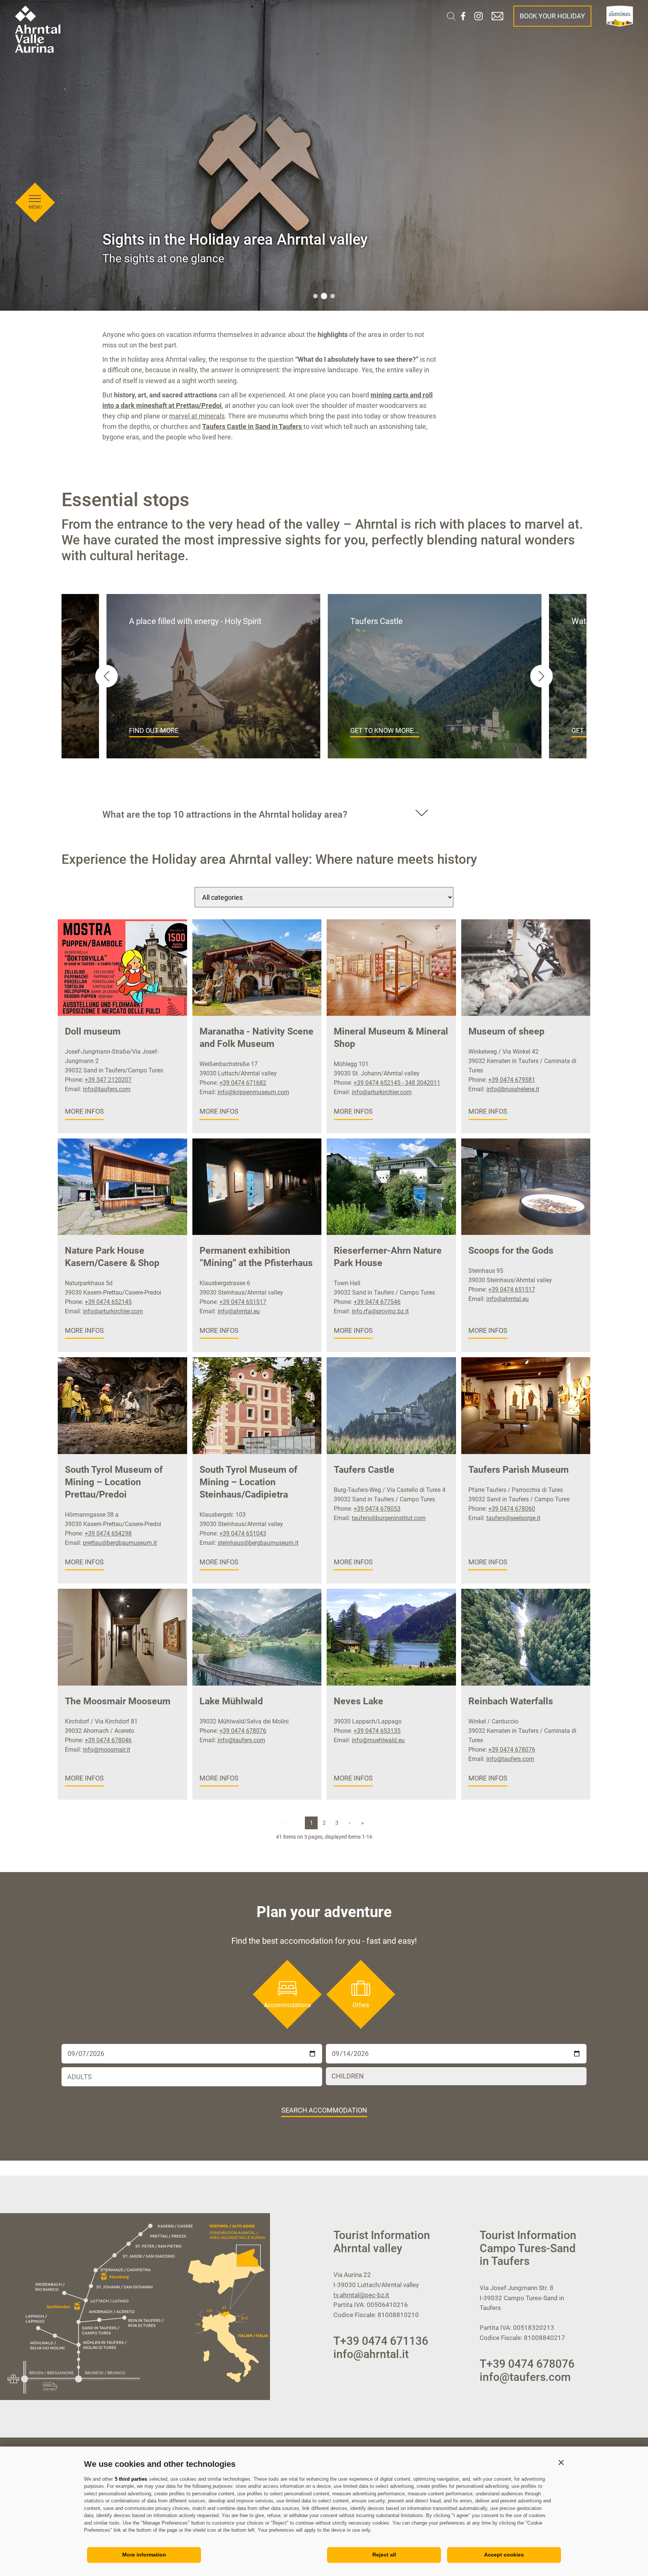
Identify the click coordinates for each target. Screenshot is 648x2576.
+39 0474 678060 (512, 1509)
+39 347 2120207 (108, 1080)
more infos (84, 1111)
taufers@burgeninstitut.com (389, 1518)
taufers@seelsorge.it (513, 1518)
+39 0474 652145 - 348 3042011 (397, 1083)
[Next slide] (541, 676)
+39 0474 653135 (377, 1731)
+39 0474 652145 (108, 1302)
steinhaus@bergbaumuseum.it (258, 1543)
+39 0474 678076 (243, 1731)
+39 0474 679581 (512, 1080)
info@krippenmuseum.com (253, 1092)
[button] (561, 2462)
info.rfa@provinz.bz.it (380, 1311)
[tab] (315, 296)
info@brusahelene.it (513, 1089)
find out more (154, 730)
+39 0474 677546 (377, 1302)
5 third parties (131, 2479)
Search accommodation (324, 2110)
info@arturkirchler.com (382, 1092)
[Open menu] (35, 199)
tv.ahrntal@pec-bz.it (361, 2295)
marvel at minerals (197, 416)
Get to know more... (385, 730)
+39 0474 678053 (377, 1509)
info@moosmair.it (106, 1750)
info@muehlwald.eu (378, 1740)
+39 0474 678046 (108, 1740)
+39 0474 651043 (243, 1533)
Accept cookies (504, 2555)
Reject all (384, 2555)
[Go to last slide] (106, 676)
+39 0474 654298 (108, 1533)
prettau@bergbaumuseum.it (120, 1543)
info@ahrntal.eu (239, 1311)
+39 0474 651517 (243, 1302)
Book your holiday (552, 16)
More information (144, 2555)
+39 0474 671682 (243, 1083)
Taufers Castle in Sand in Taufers (253, 426)
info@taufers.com (107, 1089)
